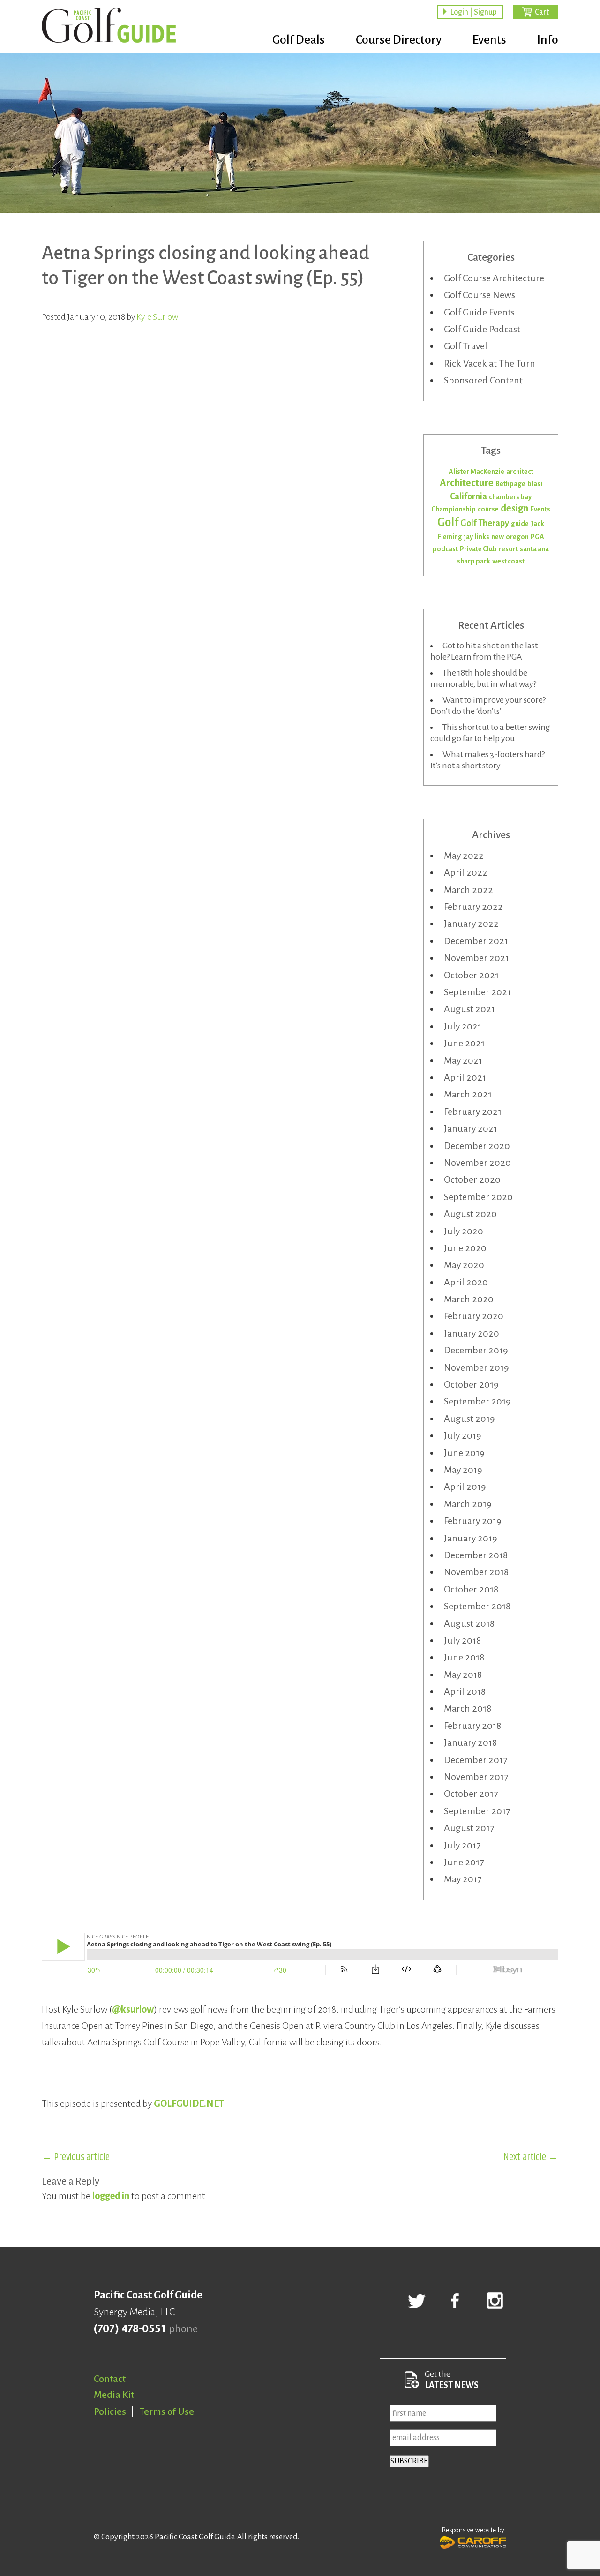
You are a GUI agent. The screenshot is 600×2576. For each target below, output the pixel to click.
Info (548, 40)
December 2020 (477, 1146)
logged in (111, 2196)
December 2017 (476, 1760)
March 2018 (468, 1708)
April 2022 (466, 872)
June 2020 (465, 1248)
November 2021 (476, 958)
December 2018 (476, 1555)
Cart (542, 12)
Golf (448, 522)
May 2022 (464, 856)
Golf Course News (480, 295)
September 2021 (477, 992)
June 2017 (464, 1862)
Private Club (478, 549)
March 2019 (468, 1504)
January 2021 (471, 1128)
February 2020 (474, 1316)
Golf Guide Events (479, 312)
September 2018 (477, 1606)
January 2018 (470, 1742)
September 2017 (477, 1811)
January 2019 (471, 1538)
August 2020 (470, 1214)
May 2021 (463, 1060)
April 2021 (465, 1077)
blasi (535, 484)
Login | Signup (473, 12)
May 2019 (463, 1470)
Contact (110, 2379)
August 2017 (469, 1828)
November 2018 (476, 1572)
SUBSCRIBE (409, 2461)
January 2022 (471, 924)
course (488, 509)
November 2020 (477, 1163)
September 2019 (477, 1401)
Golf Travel (466, 346)
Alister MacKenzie (476, 472)
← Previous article (76, 2157)
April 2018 (465, 1691)
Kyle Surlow (157, 317)
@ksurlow (133, 2009)
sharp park (474, 561)
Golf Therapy (485, 523)
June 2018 (464, 1657)
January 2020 (472, 1333)
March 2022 (469, 890)
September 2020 (478, 1197)
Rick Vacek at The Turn (490, 363)
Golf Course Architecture (494, 278)
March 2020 (469, 1299)
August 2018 (469, 1623)
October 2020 (472, 1179)
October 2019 (471, 1384)
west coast (508, 561)
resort (508, 549)
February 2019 (473, 1521)
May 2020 (464, 1265)
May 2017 (463, 1879)
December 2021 (476, 941)
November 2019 (476, 1367)
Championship (454, 509)
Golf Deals (299, 40)
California (469, 496)
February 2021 (473, 1112)
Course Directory (399, 40)
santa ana (534, 549)
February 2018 (472, 1726)
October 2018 (471, 1589)
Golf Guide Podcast (482, 329)
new (498, 537)
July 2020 (464, 1231)
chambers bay (510, 497)
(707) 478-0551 (130, 2329)
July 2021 (463, 1026)
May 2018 (463, 1675)
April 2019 (465, 1487)
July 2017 (462, 1845)
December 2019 (476, 1350)
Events (489, 40)
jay (469, 537)
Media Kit (114, 2395)
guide (520, 524)
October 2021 (471, 975)
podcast (445, 549)
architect (520, 472)
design (514, 508)
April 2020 (466, 1282)
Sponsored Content (483, 380)
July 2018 (462, 1640)
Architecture (467, 483)
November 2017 (476, 1777)
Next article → (531, 2157)
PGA (537, 537)
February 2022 (473, 907)
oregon (517, 537)
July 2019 (463, 1435)
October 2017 (471, 1794)
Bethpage (510, 484)
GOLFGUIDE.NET (189, 2103)
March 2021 (468, 1094)
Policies (110, 2411)
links (482, 537)
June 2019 (464, 1453)
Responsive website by (473, 2530)
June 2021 (464, 1043)
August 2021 (469, 1009)
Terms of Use (167, 2411)
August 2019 (469, 1419)
